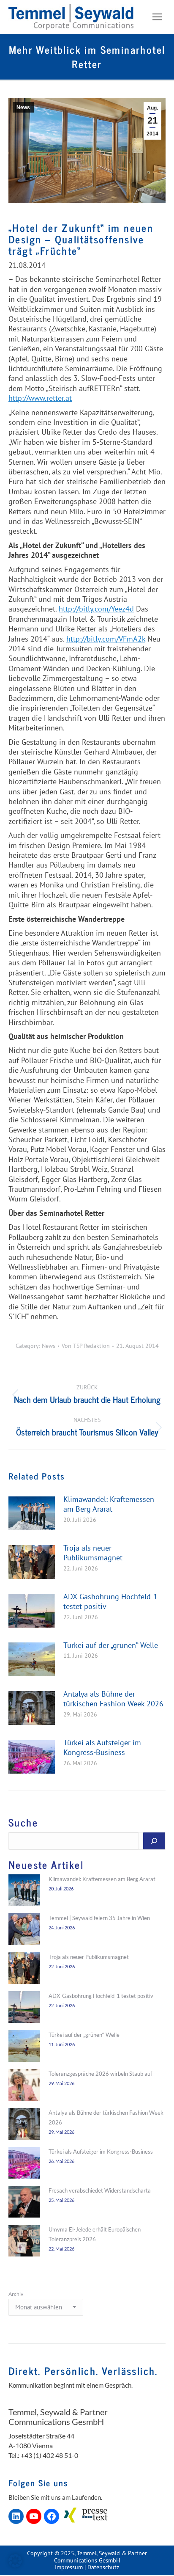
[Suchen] (154, 1841)
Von (86, 1346)
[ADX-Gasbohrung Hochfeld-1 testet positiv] (24, 2008)
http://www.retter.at (40, 398)
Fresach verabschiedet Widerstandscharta (100, 2190)
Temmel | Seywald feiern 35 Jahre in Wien (99, 1918)
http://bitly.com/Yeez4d (96, 609)
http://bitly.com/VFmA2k (106, 639)
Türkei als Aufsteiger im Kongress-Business (102, 1747)
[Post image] (32, 1513)
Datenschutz (103, 2567)
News (23, 107)
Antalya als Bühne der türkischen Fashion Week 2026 (113, 1699)
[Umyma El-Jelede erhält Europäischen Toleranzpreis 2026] (24, 2242)
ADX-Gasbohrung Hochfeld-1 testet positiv (110, 1601)
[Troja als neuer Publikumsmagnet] (24, 1970)
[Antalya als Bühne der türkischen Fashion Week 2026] (24, 2125)
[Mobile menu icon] (157, 17)
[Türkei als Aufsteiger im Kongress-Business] (24, 2164)
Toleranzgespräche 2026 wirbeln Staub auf (100, 2074)
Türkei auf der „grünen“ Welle (111, 1645)
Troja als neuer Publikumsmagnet (93, 1553)
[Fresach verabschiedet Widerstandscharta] (24, 2203)
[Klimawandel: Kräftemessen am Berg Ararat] (24, 1892)
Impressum (69, 2567)
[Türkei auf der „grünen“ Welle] (24, 2047)
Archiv (16, 2294)
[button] (15, 2561)
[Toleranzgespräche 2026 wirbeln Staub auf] (24, 2086)
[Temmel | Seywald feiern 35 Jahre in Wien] (24, 1931)
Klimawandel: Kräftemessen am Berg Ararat (109, 1504)
